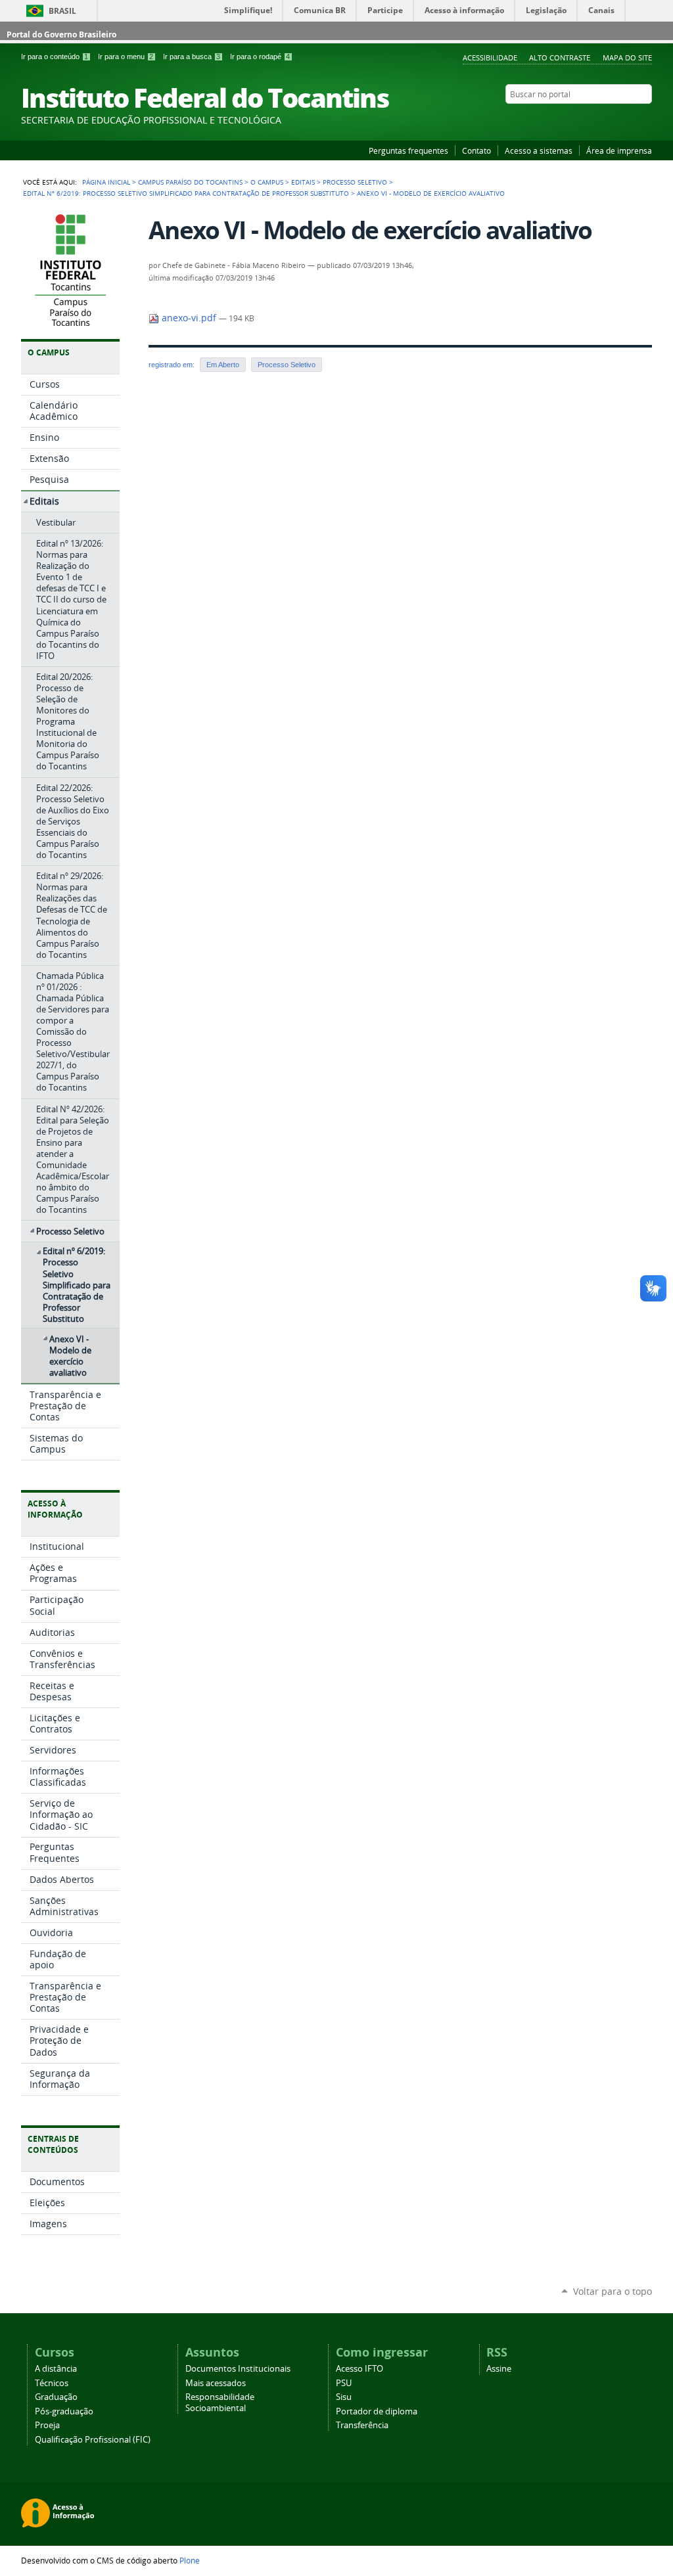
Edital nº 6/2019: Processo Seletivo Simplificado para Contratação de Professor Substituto (186, 193)
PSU (344, 2383)
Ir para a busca (192, 56)
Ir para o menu (126, 56)
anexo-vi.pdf (189, 318)
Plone (190, 2560)
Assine (499, 2369)
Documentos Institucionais (238, 2369)
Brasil (62, 11)
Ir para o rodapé (260, 56)
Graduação (56, 2397)
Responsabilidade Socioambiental (220, 2403)
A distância (56, 2369)
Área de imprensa (619, 150)
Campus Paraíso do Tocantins (190, 182)
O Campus (267, 182)
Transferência (362, 2425)
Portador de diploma (377, 2411)
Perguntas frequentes (408, 150)
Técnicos (52, 2383)
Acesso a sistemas (539, 150)
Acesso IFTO (360, 2369)
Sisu (344, 2397)
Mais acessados (216, 2383)
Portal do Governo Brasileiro (61, 34)
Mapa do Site (627, 57)
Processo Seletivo (355, 182)
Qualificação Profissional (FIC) (93, 2440)
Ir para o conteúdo (55, 56)
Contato (476, 150)
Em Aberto (223, 365)
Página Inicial (106, 182)
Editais (303, 182)
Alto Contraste (560, 57)
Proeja (47, 2425)
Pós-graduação (64, 2411)
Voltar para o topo (613, 2291)
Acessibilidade (490, 57)
